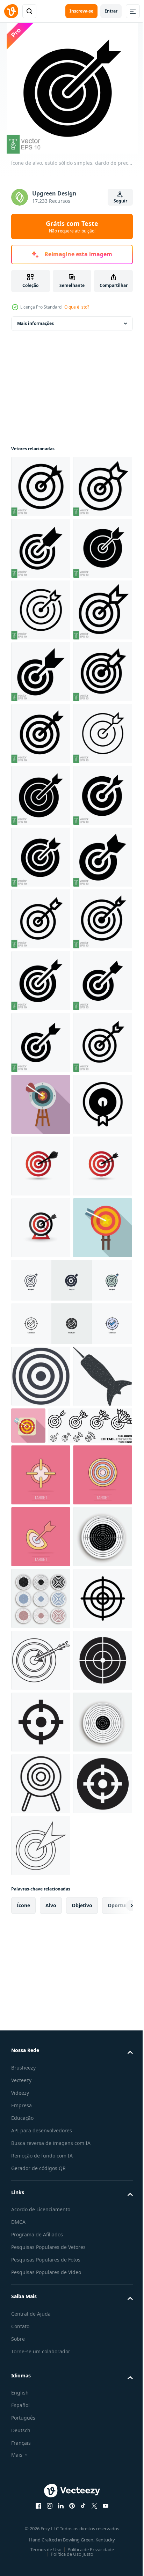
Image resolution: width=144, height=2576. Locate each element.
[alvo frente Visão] (41, 2525)
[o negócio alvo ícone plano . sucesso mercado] (90, 2229)
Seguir (120, 201)
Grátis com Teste (72, 227)
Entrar (111, 11)
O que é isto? (77, 307)
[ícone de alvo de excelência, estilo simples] (41, 2031)
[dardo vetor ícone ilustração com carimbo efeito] (41, 2241)
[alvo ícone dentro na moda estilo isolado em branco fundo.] (41, 2179)
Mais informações (35, 323)
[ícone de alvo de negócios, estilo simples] (41, 1722)
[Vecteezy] (11, 11)
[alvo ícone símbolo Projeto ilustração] (41, 1784)
